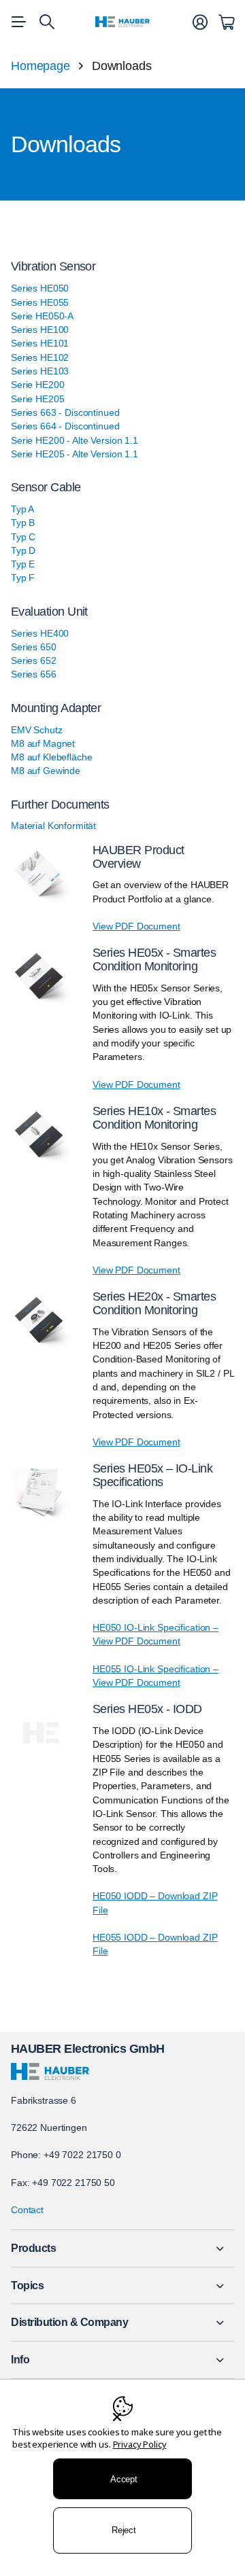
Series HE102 (40, 357)
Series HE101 (40, 343)
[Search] (47, 22)
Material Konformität (53, 826)
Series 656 (34, 674)
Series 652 (34, 660)
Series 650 (34, 647)
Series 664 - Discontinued (65, 426)
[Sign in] (200, 22)
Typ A (22, 509)
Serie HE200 (37, 385)
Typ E (23, 564)
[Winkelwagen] (226, 22)
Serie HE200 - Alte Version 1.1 (75, 440)
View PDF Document (136, 926)
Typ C (23, 537)
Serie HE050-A (42, 316)
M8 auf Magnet (43, 743)
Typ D (23, 550)
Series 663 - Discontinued (65, 412)
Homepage (40, 66)
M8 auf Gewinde (46, 771)
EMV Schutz (37, 730)
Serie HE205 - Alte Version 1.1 (75, 454)
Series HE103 (40, 371)
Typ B (23, 523)
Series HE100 (40, 330)
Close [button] (122, 2248)
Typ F (23, 578)
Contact (27, 2210)
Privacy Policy (140, 2444)
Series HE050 (40, 288)
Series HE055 (40, 302)
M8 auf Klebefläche (51, 757)
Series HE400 (40, 633)
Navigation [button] (18, 22)
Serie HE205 (37, 399)
